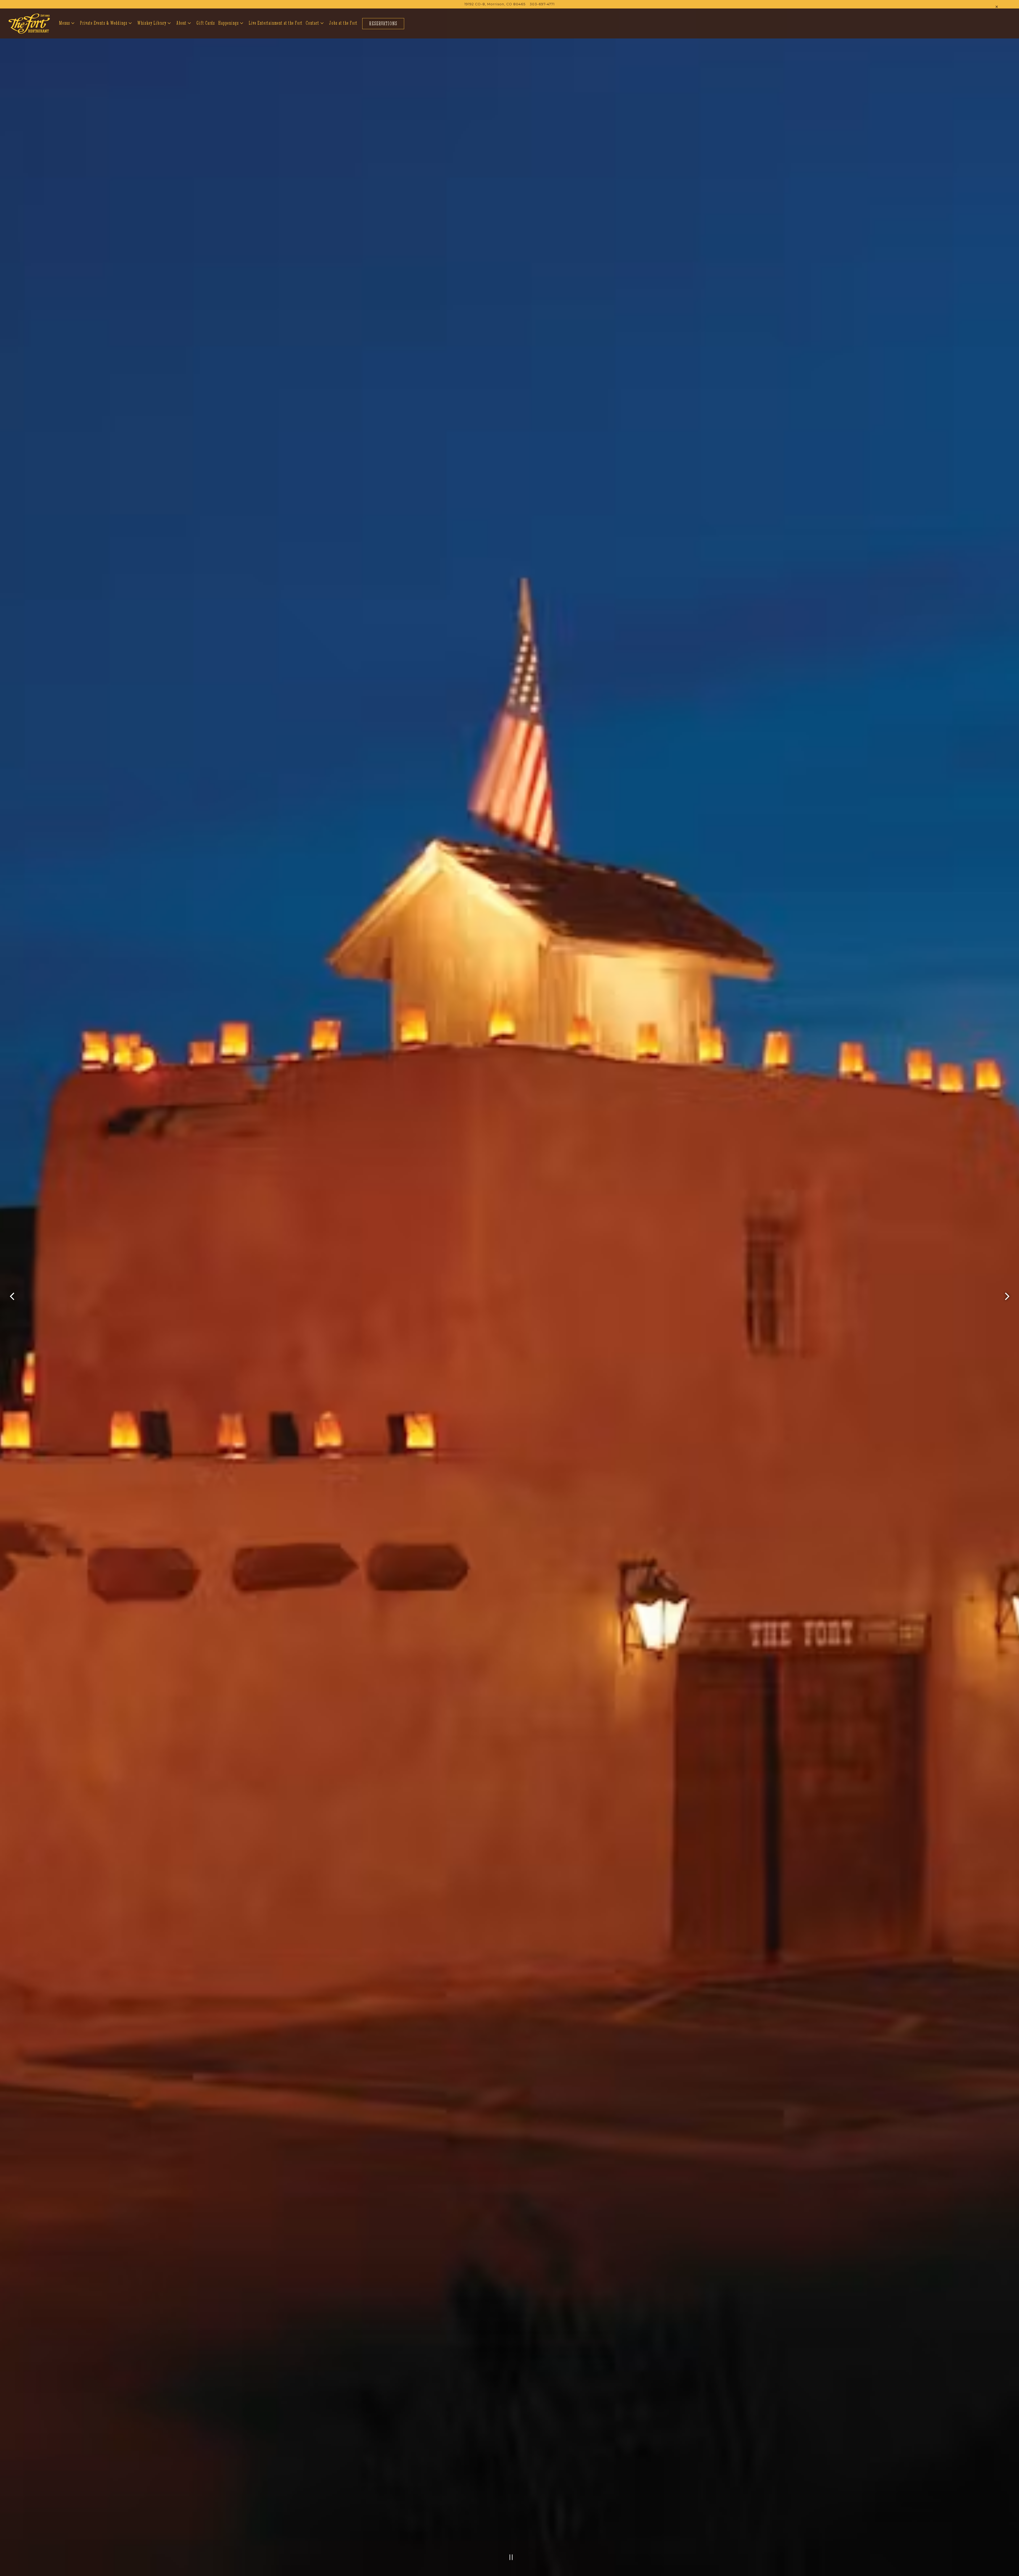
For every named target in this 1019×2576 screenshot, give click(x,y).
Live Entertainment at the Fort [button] (276, 38)
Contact (315, 38)
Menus (67, 38)
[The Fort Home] (29, 38)
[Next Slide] (1007, 1311)
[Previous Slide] (12, 1311)
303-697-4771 (542, 19)
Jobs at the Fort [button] (343, 38)
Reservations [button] (383, 38)
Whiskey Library (154, 38)
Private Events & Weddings (106, 38)
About (184, 38)
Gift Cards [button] (206, 38)
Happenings (231, 38)
